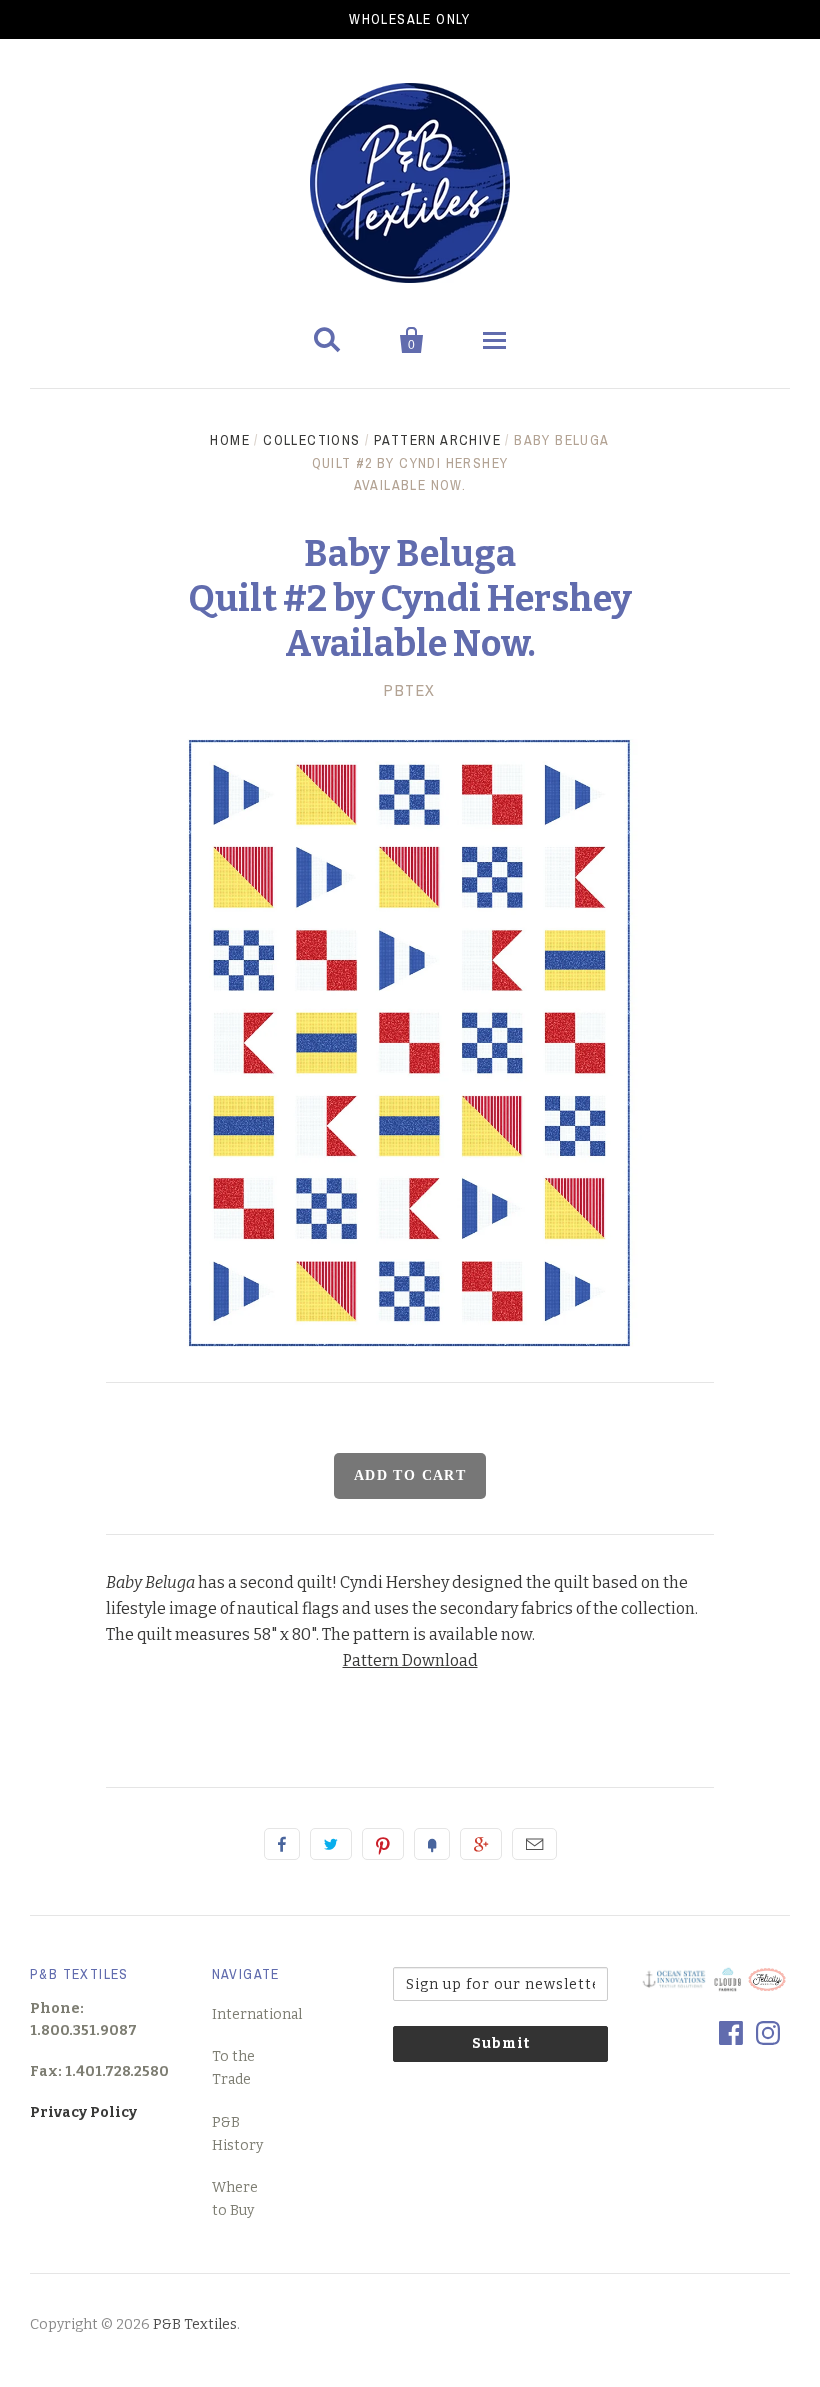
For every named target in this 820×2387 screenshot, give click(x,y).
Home (230, 440)
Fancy (432, 1844)
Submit (501, 2043)
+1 (481, 1844)
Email (534, 1844)
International (257, 2014)
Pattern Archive (437, 440)
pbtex (410, 690)
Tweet (331, 1844)
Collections (311, 440)
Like (282, 1844)
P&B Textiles (195, 2324)
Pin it (383, 1844)
